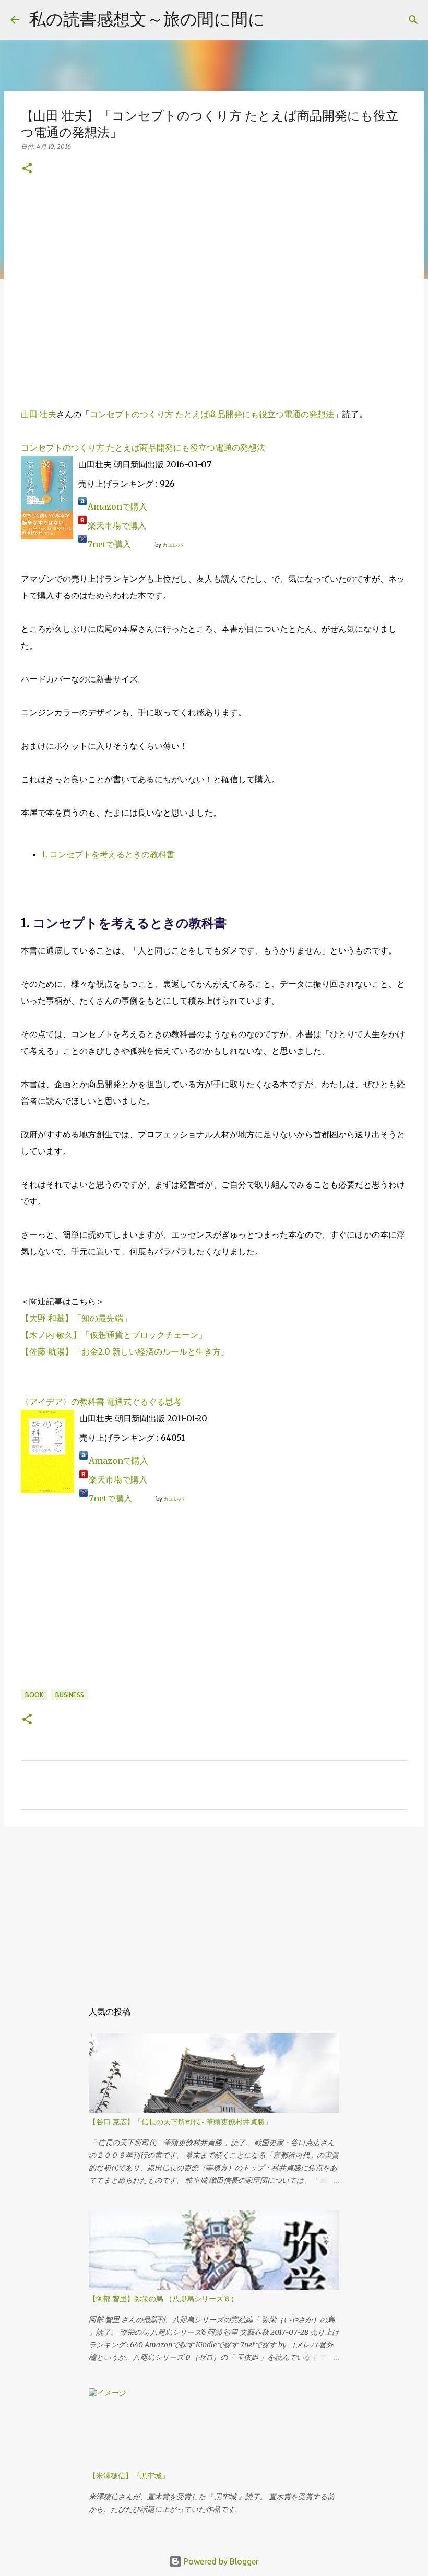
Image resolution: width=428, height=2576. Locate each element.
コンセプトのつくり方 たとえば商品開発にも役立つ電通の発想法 (212, 414)
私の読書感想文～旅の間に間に (147, 19)
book (34, 1695)
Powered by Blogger (220, 2561)
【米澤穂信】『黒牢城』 (129, 2476)
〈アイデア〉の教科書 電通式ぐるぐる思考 (101, 1402)
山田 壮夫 (39, 414)
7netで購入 (109, 544)
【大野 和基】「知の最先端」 (76, 1318)
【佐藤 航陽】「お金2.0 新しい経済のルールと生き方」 (125, 1351)
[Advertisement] (214, 283)
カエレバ (173, 545)
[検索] (413, 20)
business (70, 1695)
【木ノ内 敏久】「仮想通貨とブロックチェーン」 (114, 1335)
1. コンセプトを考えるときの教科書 (108, 854)
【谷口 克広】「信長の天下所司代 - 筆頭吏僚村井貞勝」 (180, 2122)
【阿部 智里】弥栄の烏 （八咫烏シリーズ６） (163, 2299)
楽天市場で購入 (117, 525)
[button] (27, 169)
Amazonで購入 (117, 507)
